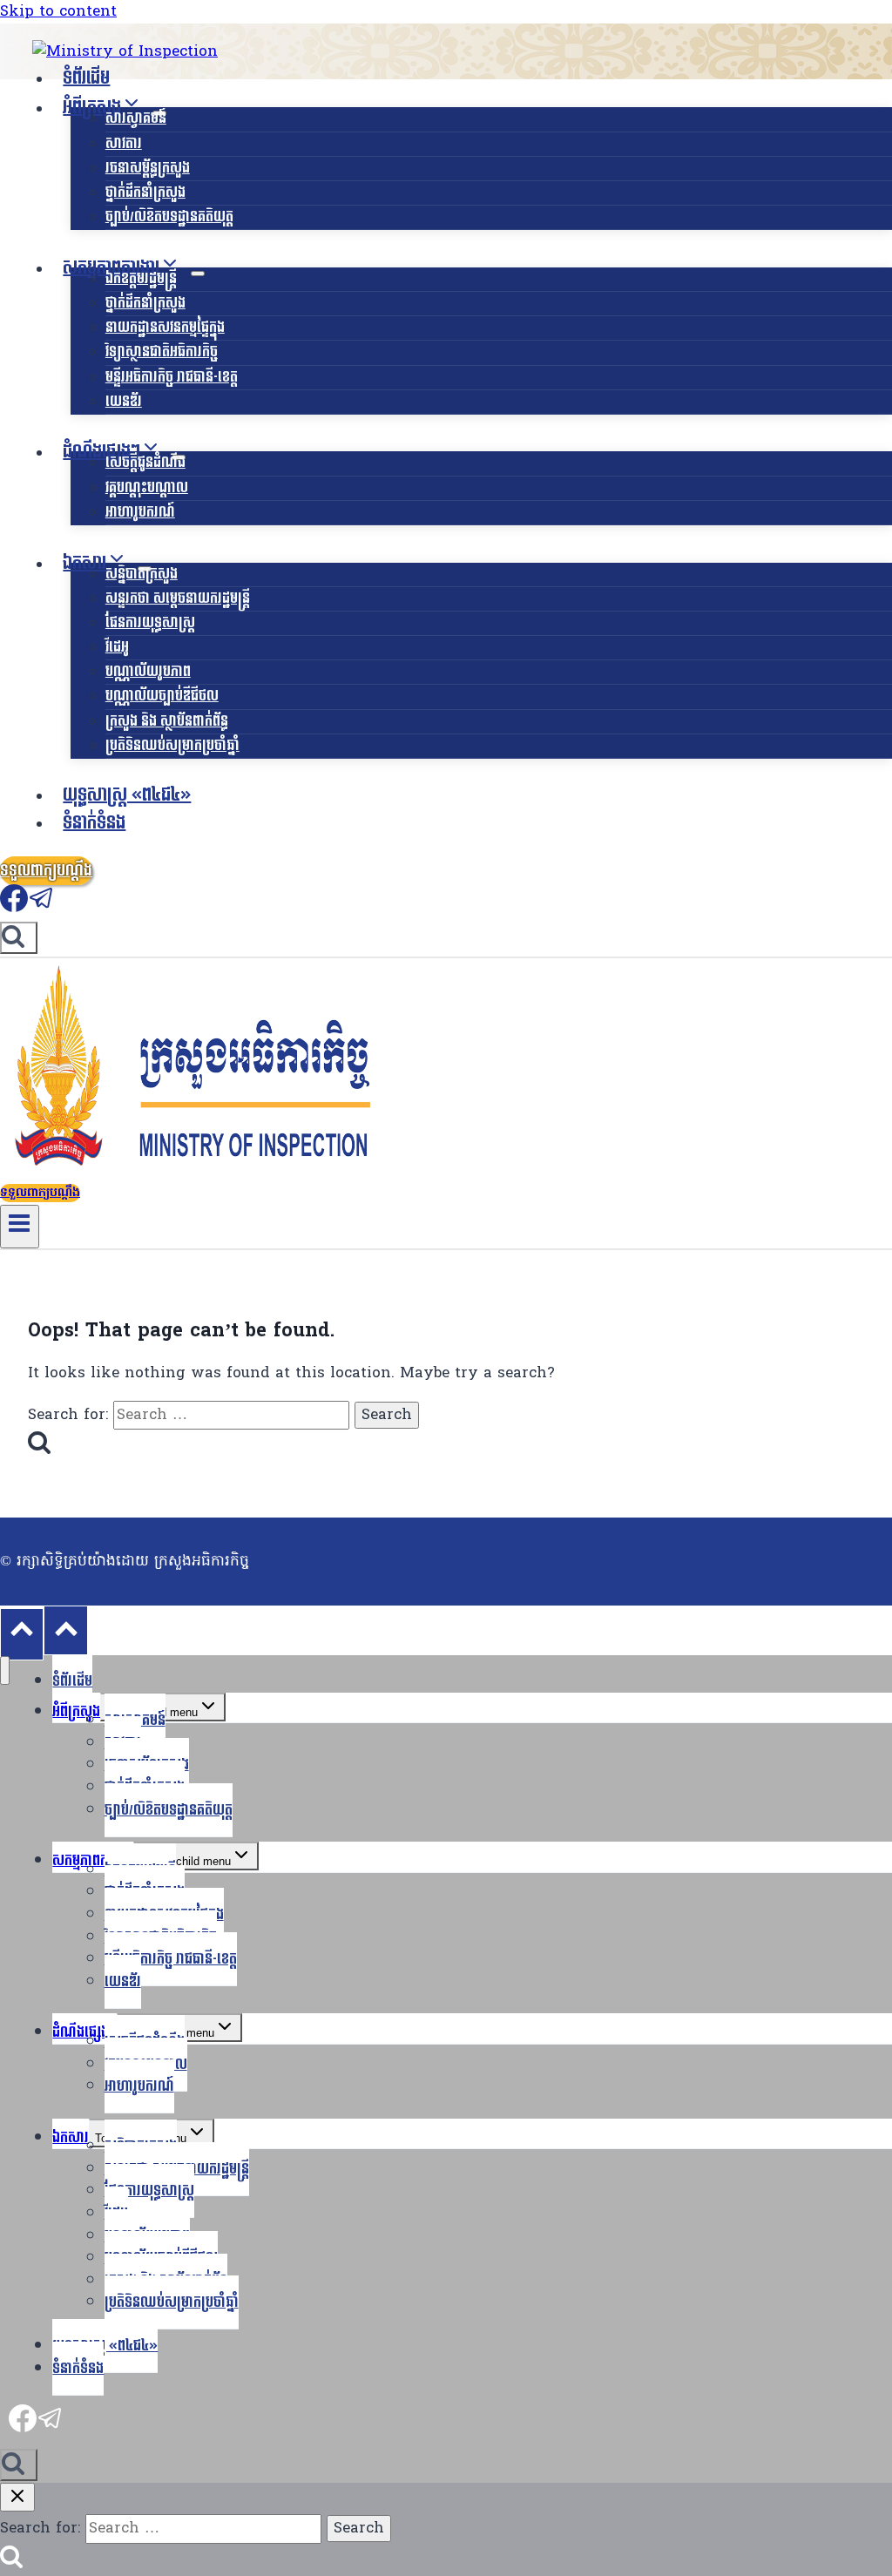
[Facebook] (14, 908)
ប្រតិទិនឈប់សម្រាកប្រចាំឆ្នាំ (172, 745)
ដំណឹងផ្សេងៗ (84, 2032)
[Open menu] (20, 1227)
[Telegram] (42, 908)
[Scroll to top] (22, 1634)
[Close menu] (5, 1670)
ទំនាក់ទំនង (94, 823)
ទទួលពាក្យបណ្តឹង (46, 871)
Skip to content (58, 12)
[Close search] (17, 2497)
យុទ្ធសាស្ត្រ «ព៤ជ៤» (127, 795)
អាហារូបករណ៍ (140, 512)
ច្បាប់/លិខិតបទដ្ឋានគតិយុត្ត (169, 216)
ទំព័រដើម (86, 78)
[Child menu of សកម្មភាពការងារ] (198, 274)
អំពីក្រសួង (76, 1711)
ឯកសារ (71, 2137)
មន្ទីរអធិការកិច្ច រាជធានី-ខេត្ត (172, 377)
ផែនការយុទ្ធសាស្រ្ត (150, 622)
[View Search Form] (19, 938)
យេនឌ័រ (124, 401)
